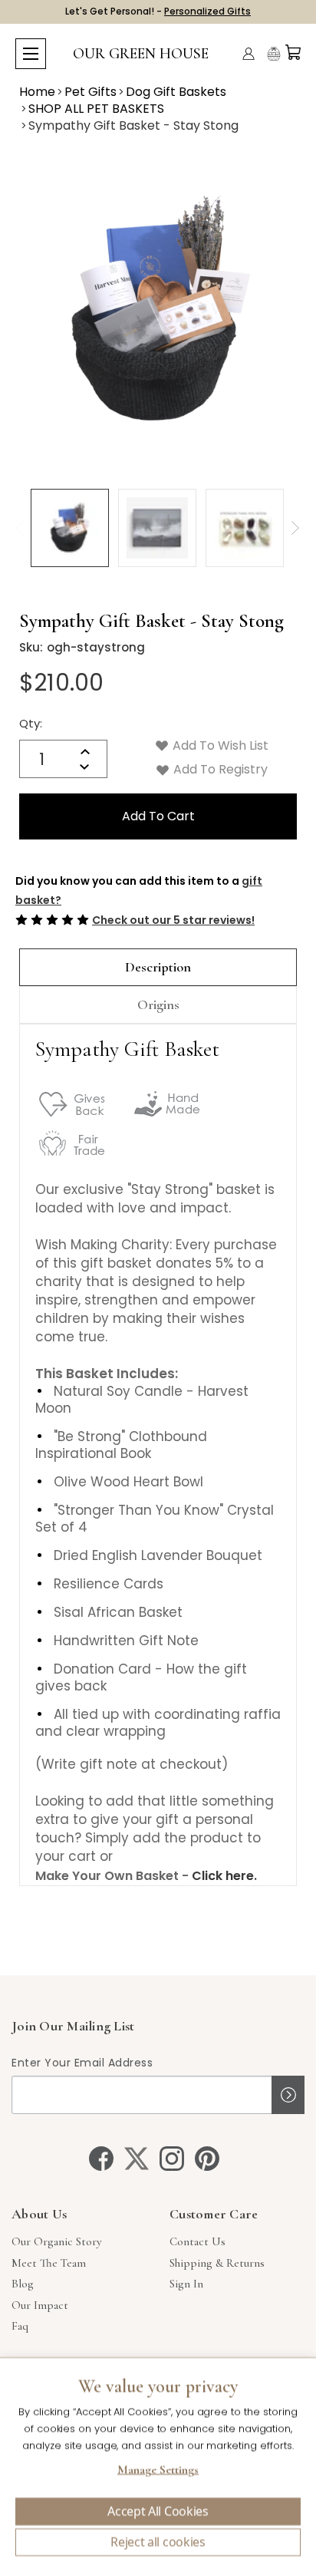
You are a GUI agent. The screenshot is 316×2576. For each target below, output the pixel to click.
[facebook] (101, 2159)
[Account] (249, 54)
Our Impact (40, 2305)
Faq (20, 2326)
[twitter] (137, 2159)
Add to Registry (219, 769)
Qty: (31, 723)
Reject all (158, 2542)
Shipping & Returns (217, 2263)
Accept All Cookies (158, 2512)
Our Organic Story (56, 2241)
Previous (20, 528)
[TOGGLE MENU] (31, 54)
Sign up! (288, 2095)
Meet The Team (49, 2263)
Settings (158, 2472)
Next (295, 528)
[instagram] (172, 2159)
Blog (23, 2284)
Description (158, 967)
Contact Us (197, 2241)
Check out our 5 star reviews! (173, 920)
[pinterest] (207, 2159)
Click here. (224, 1876)
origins (158, 1004)
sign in (186, 2284)
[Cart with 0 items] (293, 52)
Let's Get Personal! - (158, 11)
